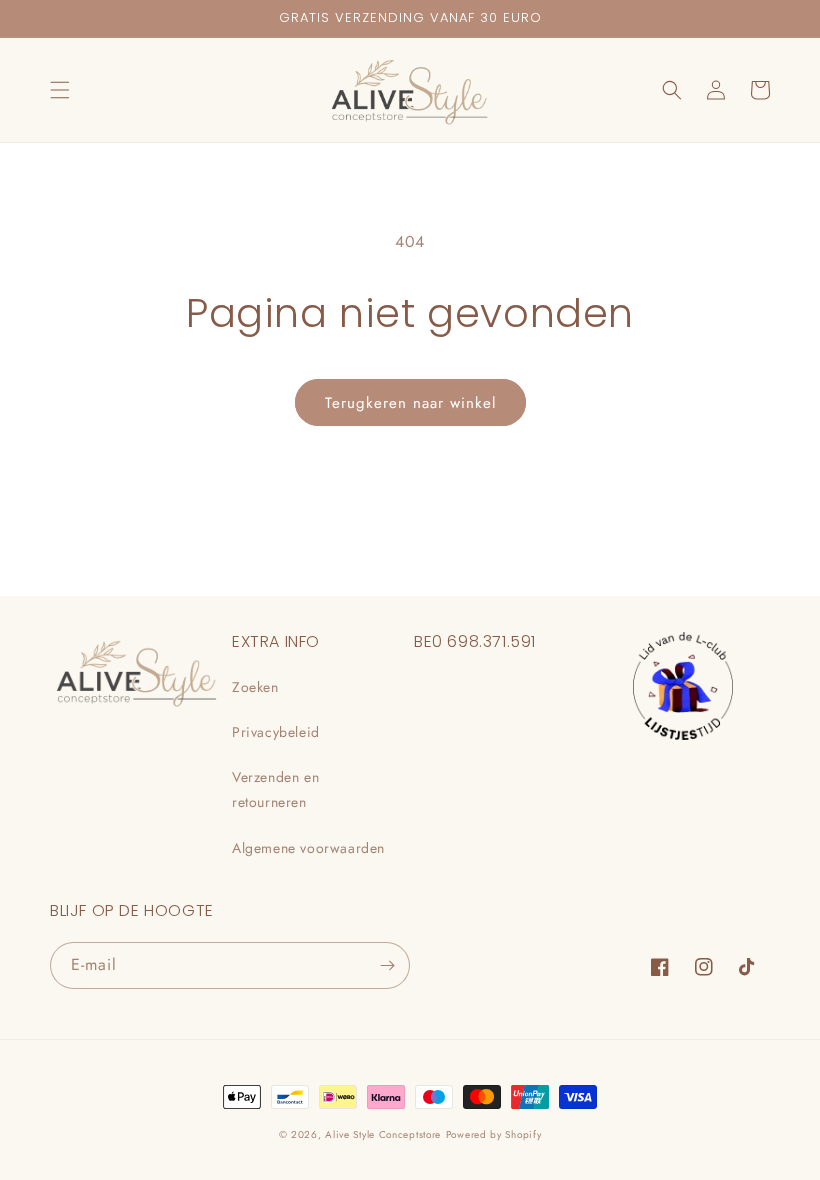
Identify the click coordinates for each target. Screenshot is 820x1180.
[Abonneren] (387, 965)
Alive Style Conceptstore (383, 1134)
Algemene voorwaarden (308, 848)
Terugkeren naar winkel (410, 403)
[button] (60, 90)
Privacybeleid (276, 732)
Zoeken (255, 687)
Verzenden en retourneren (275, 789)
